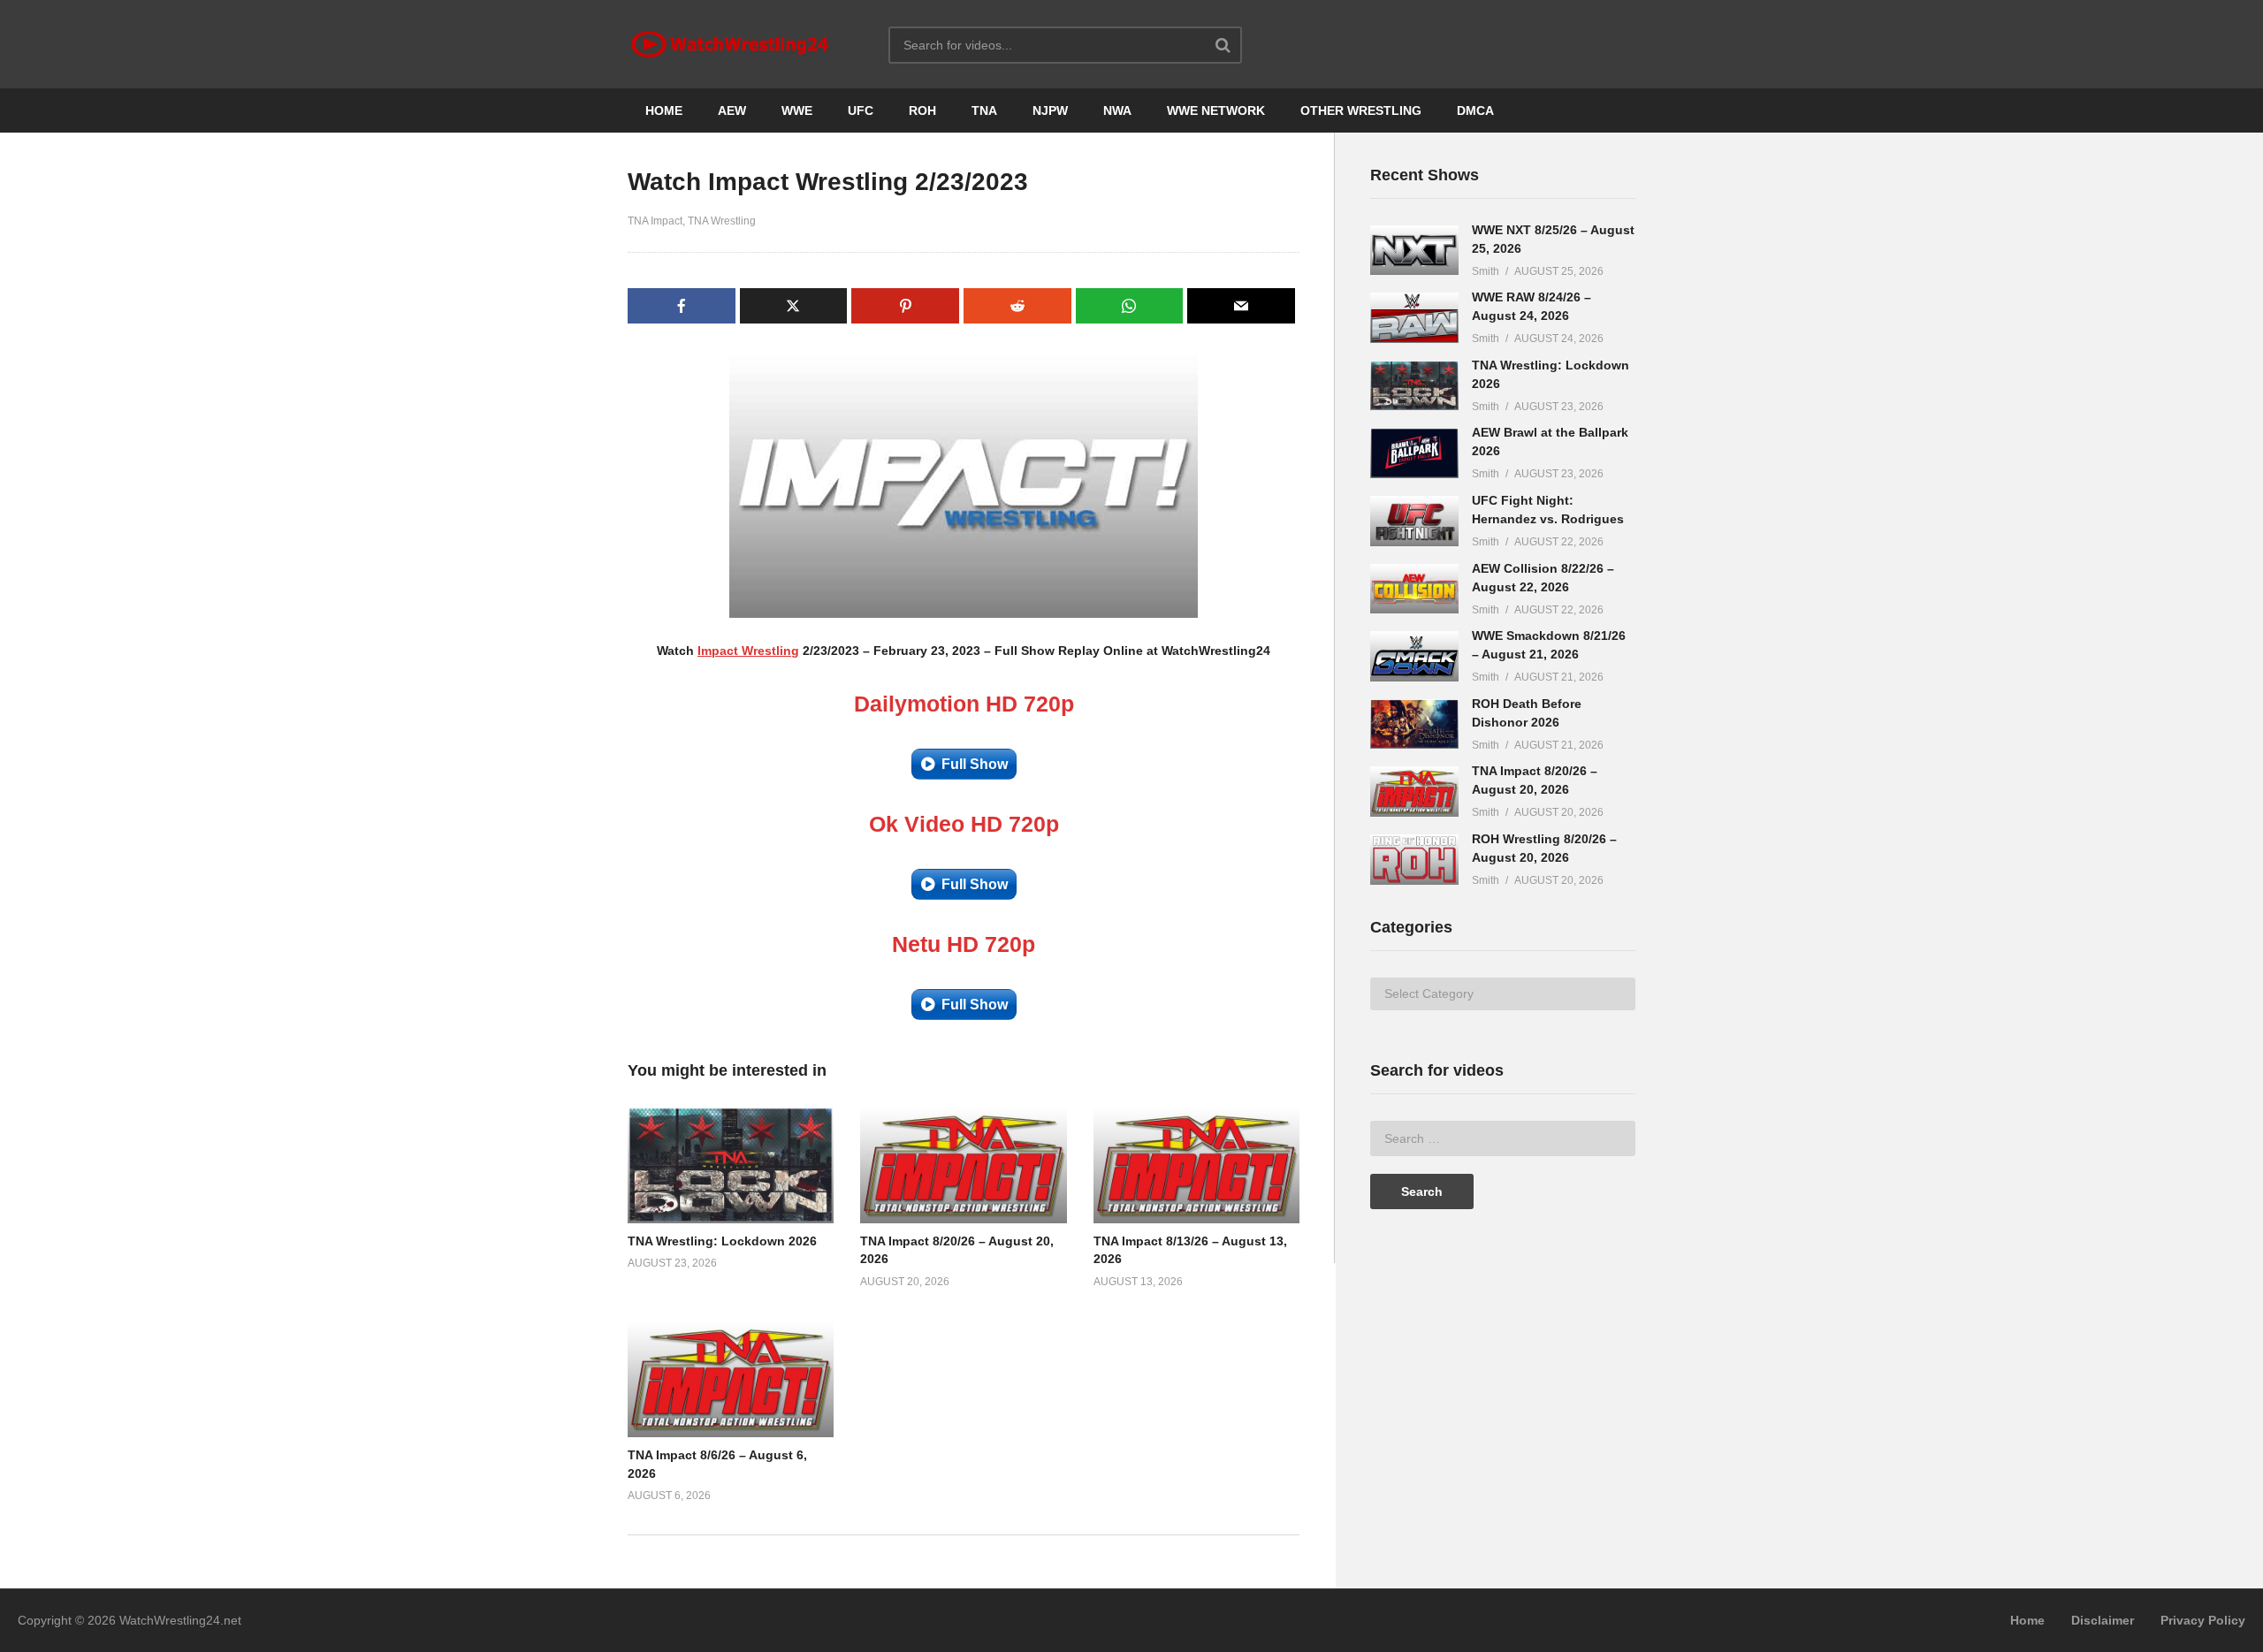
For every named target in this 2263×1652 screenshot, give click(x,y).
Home (2027, 1620)
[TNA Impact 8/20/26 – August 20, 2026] (1414, 792)
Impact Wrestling (748, 651)
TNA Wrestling (722, 221)
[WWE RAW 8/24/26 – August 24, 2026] (1414, 318)
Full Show (975, 764)
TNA (984, 110)
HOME (664, 110)
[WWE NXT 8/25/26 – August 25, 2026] (1414, 251)
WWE (797, 110)
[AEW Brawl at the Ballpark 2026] (1414, 453)
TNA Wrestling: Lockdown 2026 (722, 1241)
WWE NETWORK (1216, 110)
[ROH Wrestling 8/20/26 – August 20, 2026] (1414, 860)
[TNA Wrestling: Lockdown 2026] (1414, 386)
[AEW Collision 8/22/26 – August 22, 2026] (1414, 589)
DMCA (1475, 110)
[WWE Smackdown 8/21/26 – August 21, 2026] (1414, 656)
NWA (1117, 110)
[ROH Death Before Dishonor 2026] (1414, 724)
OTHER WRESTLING (1361, 110)
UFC (861, 110)
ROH (922, 110)
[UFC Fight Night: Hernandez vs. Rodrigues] (1414, 521)
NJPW (1050, 110)
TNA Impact (655, 221)
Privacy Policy (2203, 1620)
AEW (732, 110)
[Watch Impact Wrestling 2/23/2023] (731, 1165)
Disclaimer (2103, 1620)
